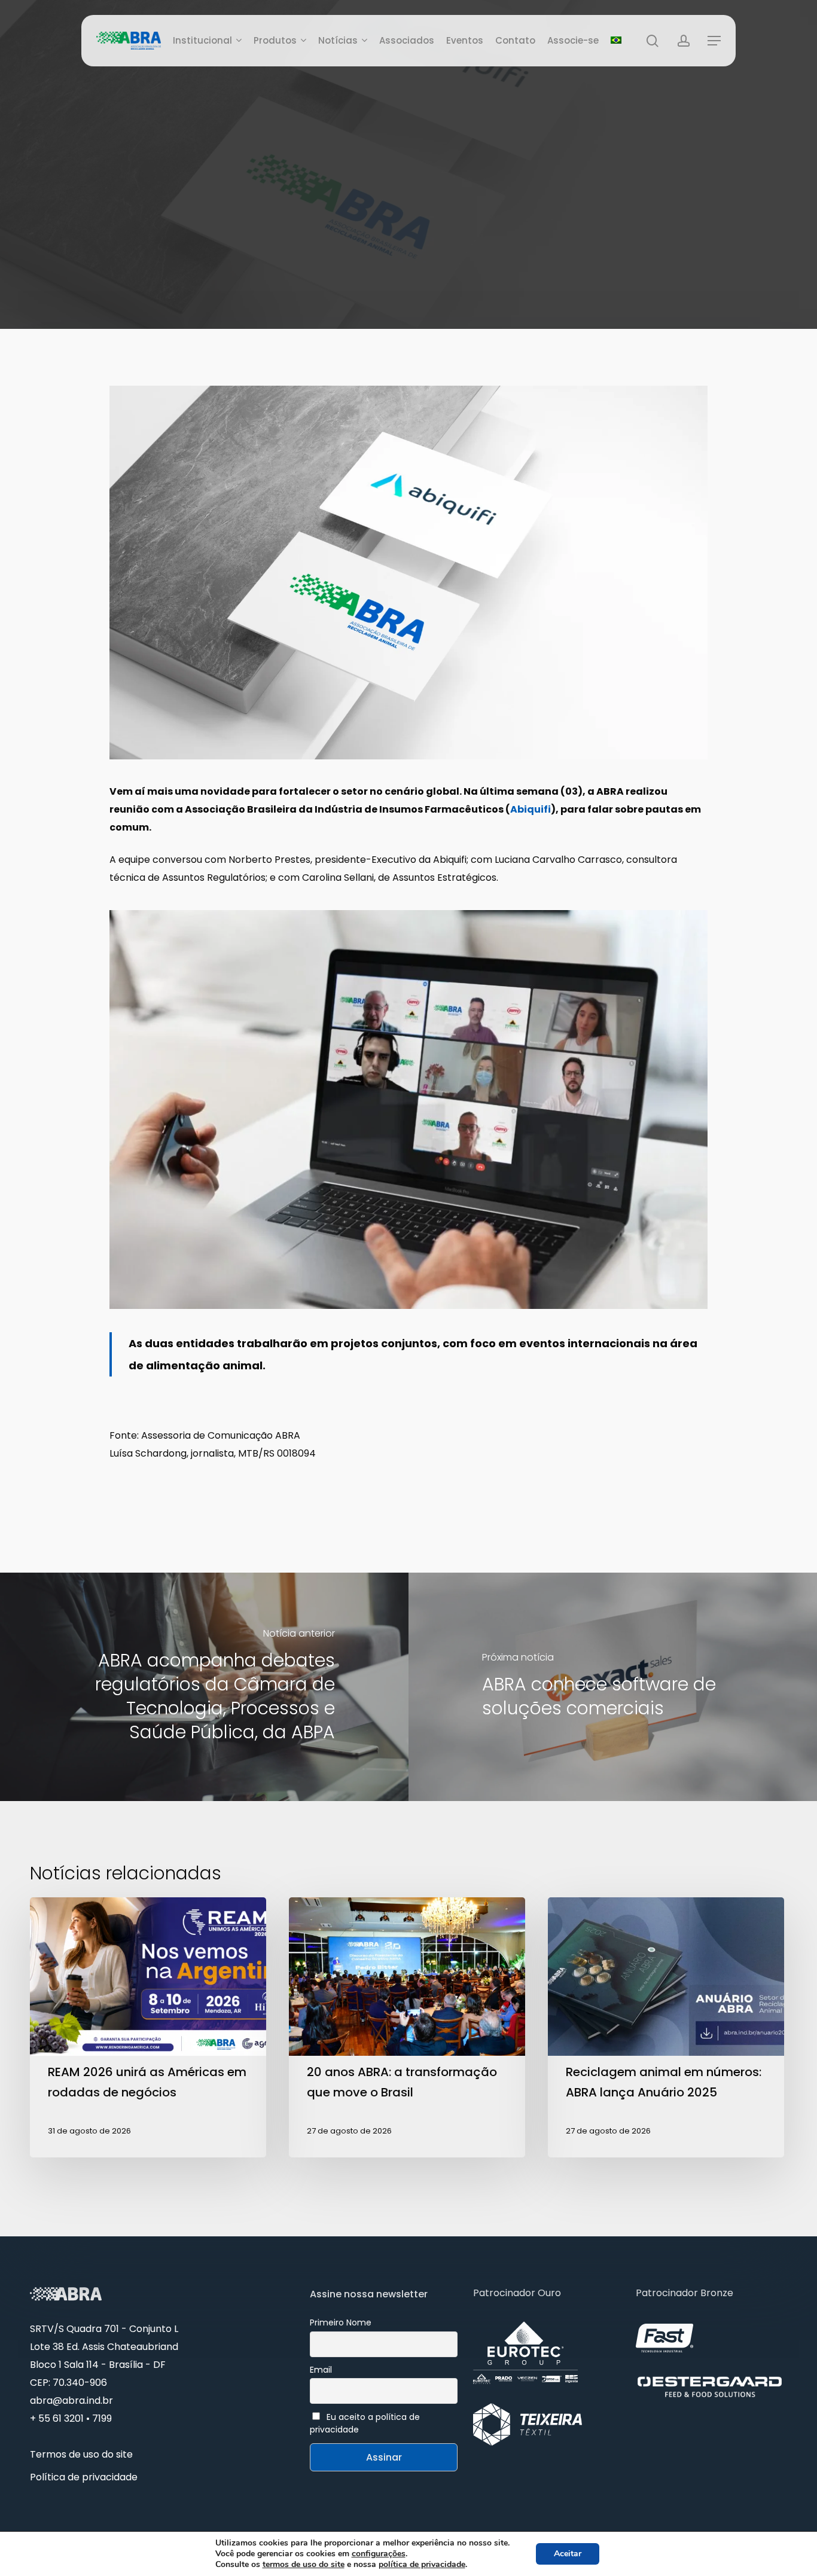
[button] (714, 41)
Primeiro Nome (341, 2322)
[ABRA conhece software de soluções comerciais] (613, 1687)
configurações (379, 2554)
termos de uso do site (304, 2564)
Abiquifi (531, 809)
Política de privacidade (84, 2477)
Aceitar (568, 2554)
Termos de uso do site (81, 2454)
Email (321, 2370)
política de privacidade (422, 2564)
